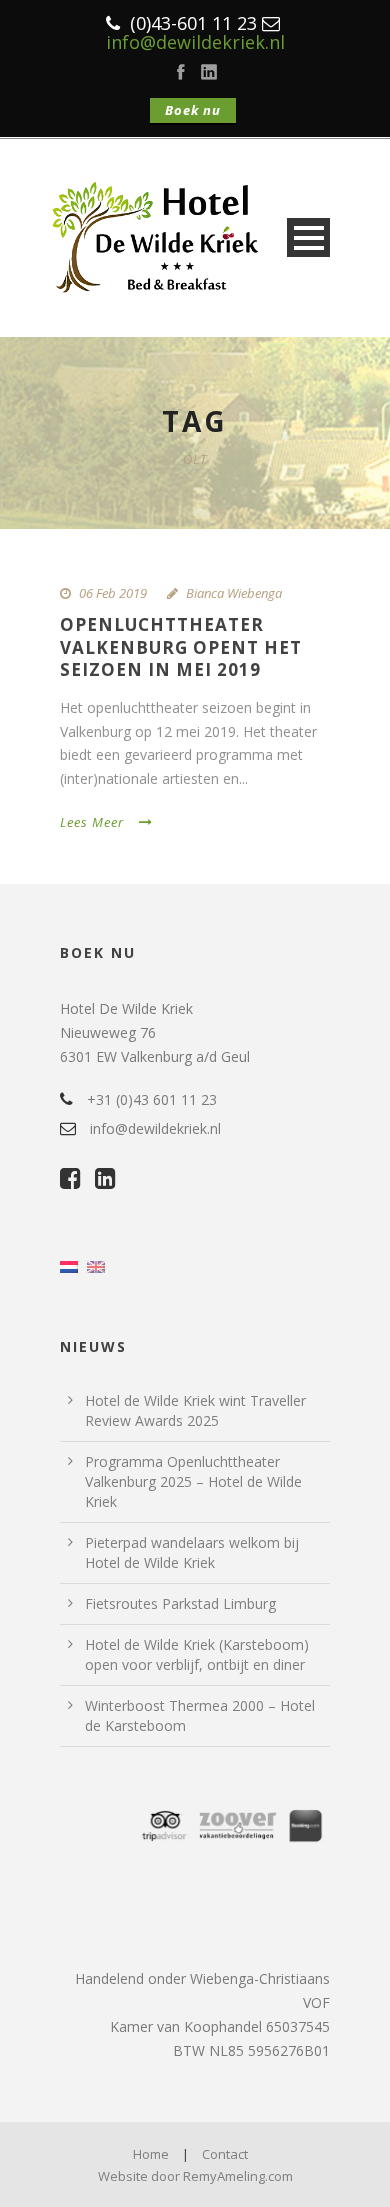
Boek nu (193, 110)
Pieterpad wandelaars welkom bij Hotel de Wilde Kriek (192, 1552)
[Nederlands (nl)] (69, 1265)
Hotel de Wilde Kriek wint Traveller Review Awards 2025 (195, 1410)
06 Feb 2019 (113, 593)
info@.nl (195, 42)
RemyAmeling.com (238, 2176)
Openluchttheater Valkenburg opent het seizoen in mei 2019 (181, 646)
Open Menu (308, 237)
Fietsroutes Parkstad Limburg (180, 1603)
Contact (225, 2154)
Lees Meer (92, 822)
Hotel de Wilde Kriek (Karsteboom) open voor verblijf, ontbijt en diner (197, 1654)
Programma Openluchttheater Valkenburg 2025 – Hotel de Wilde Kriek (193, 1481)
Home (151, 2154)
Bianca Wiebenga (234, 593)
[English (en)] (96, 1265)
